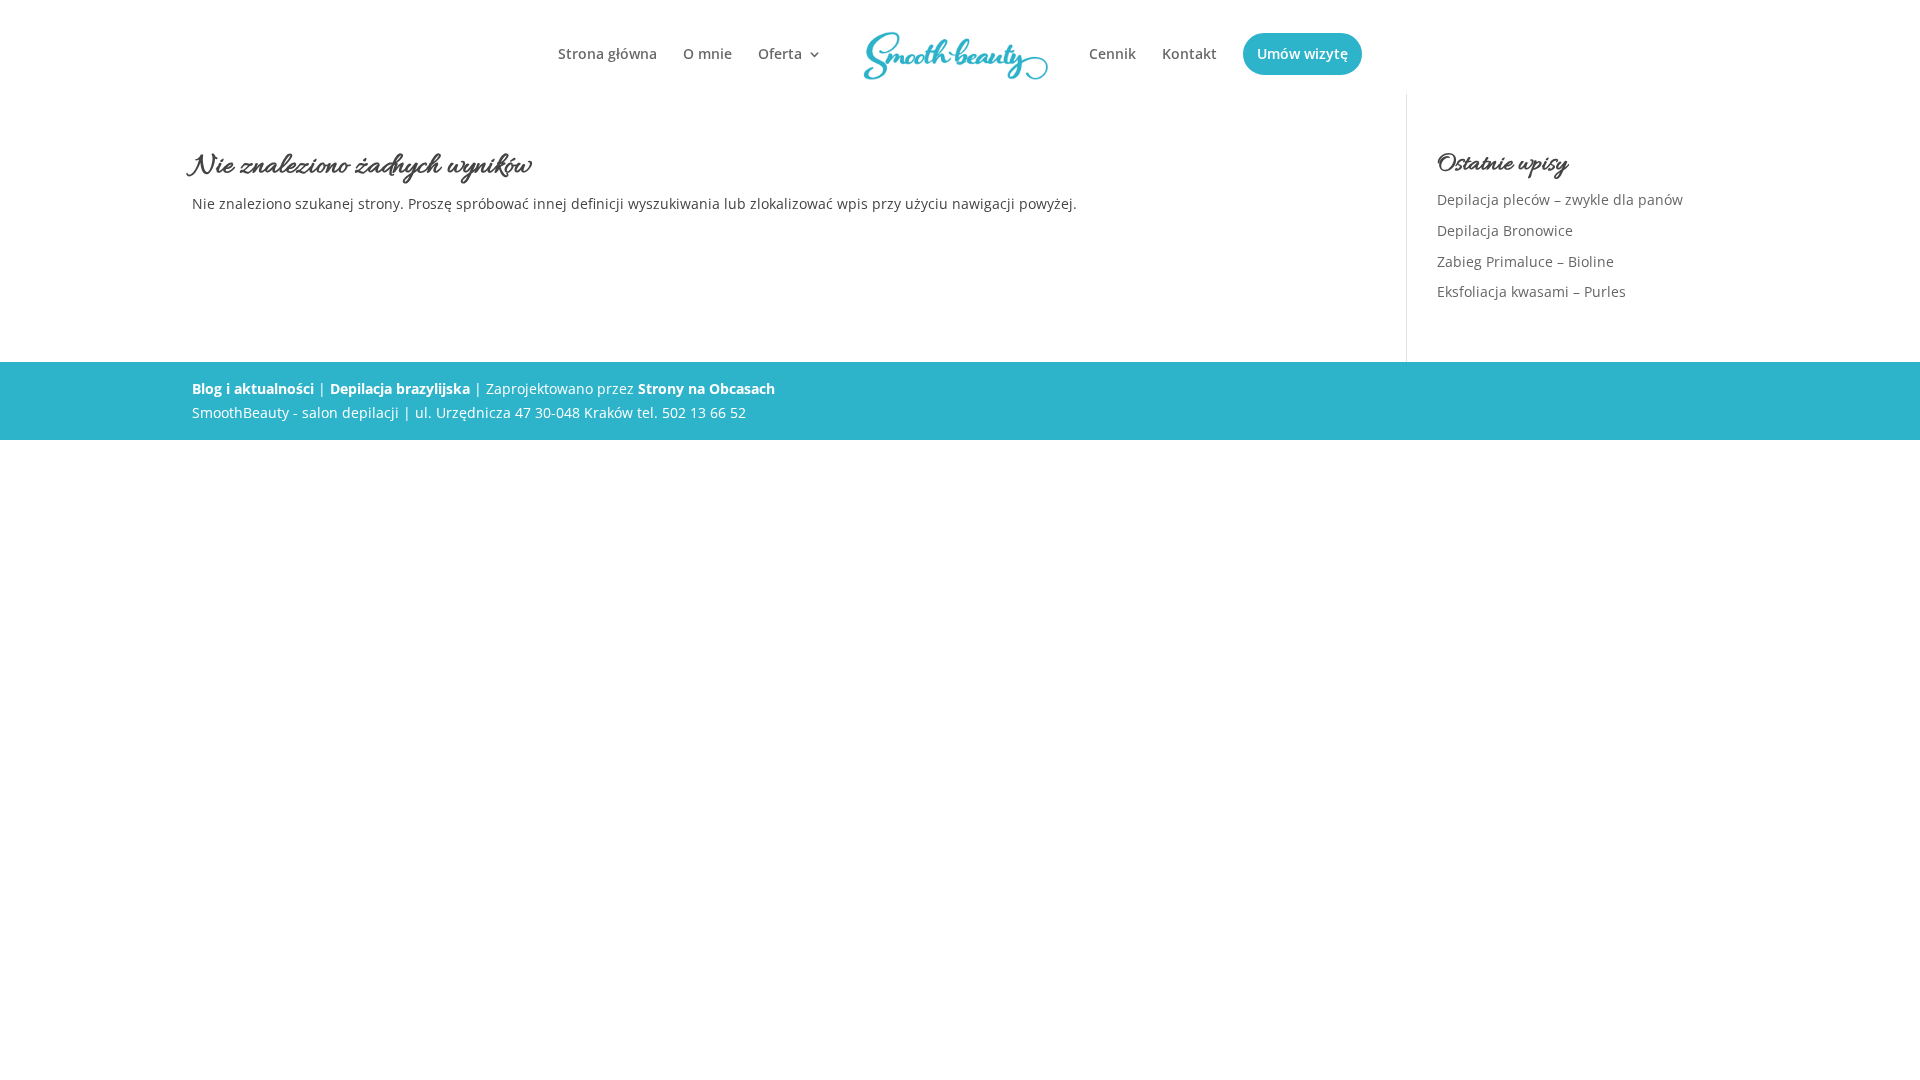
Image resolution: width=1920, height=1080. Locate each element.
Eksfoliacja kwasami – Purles (1531, 291)
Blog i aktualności (253, 388)
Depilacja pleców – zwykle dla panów (1560, 199)
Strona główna (607, 55)
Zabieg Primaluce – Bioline (1525, 261)
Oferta (780, 55)
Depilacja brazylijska (400, 388)
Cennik (1112, 55)
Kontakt (1189, 55)
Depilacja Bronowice (1505, 230)
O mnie (707, 55)
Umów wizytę (1302, 53)
